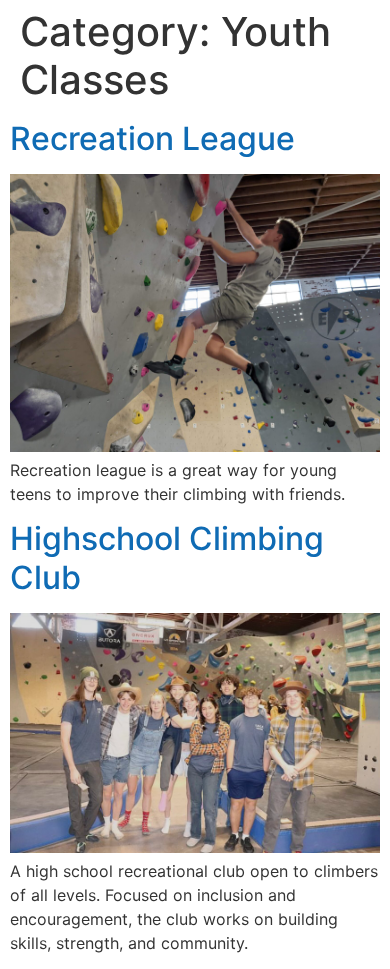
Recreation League (152, 138)
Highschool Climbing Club (167, 557)
